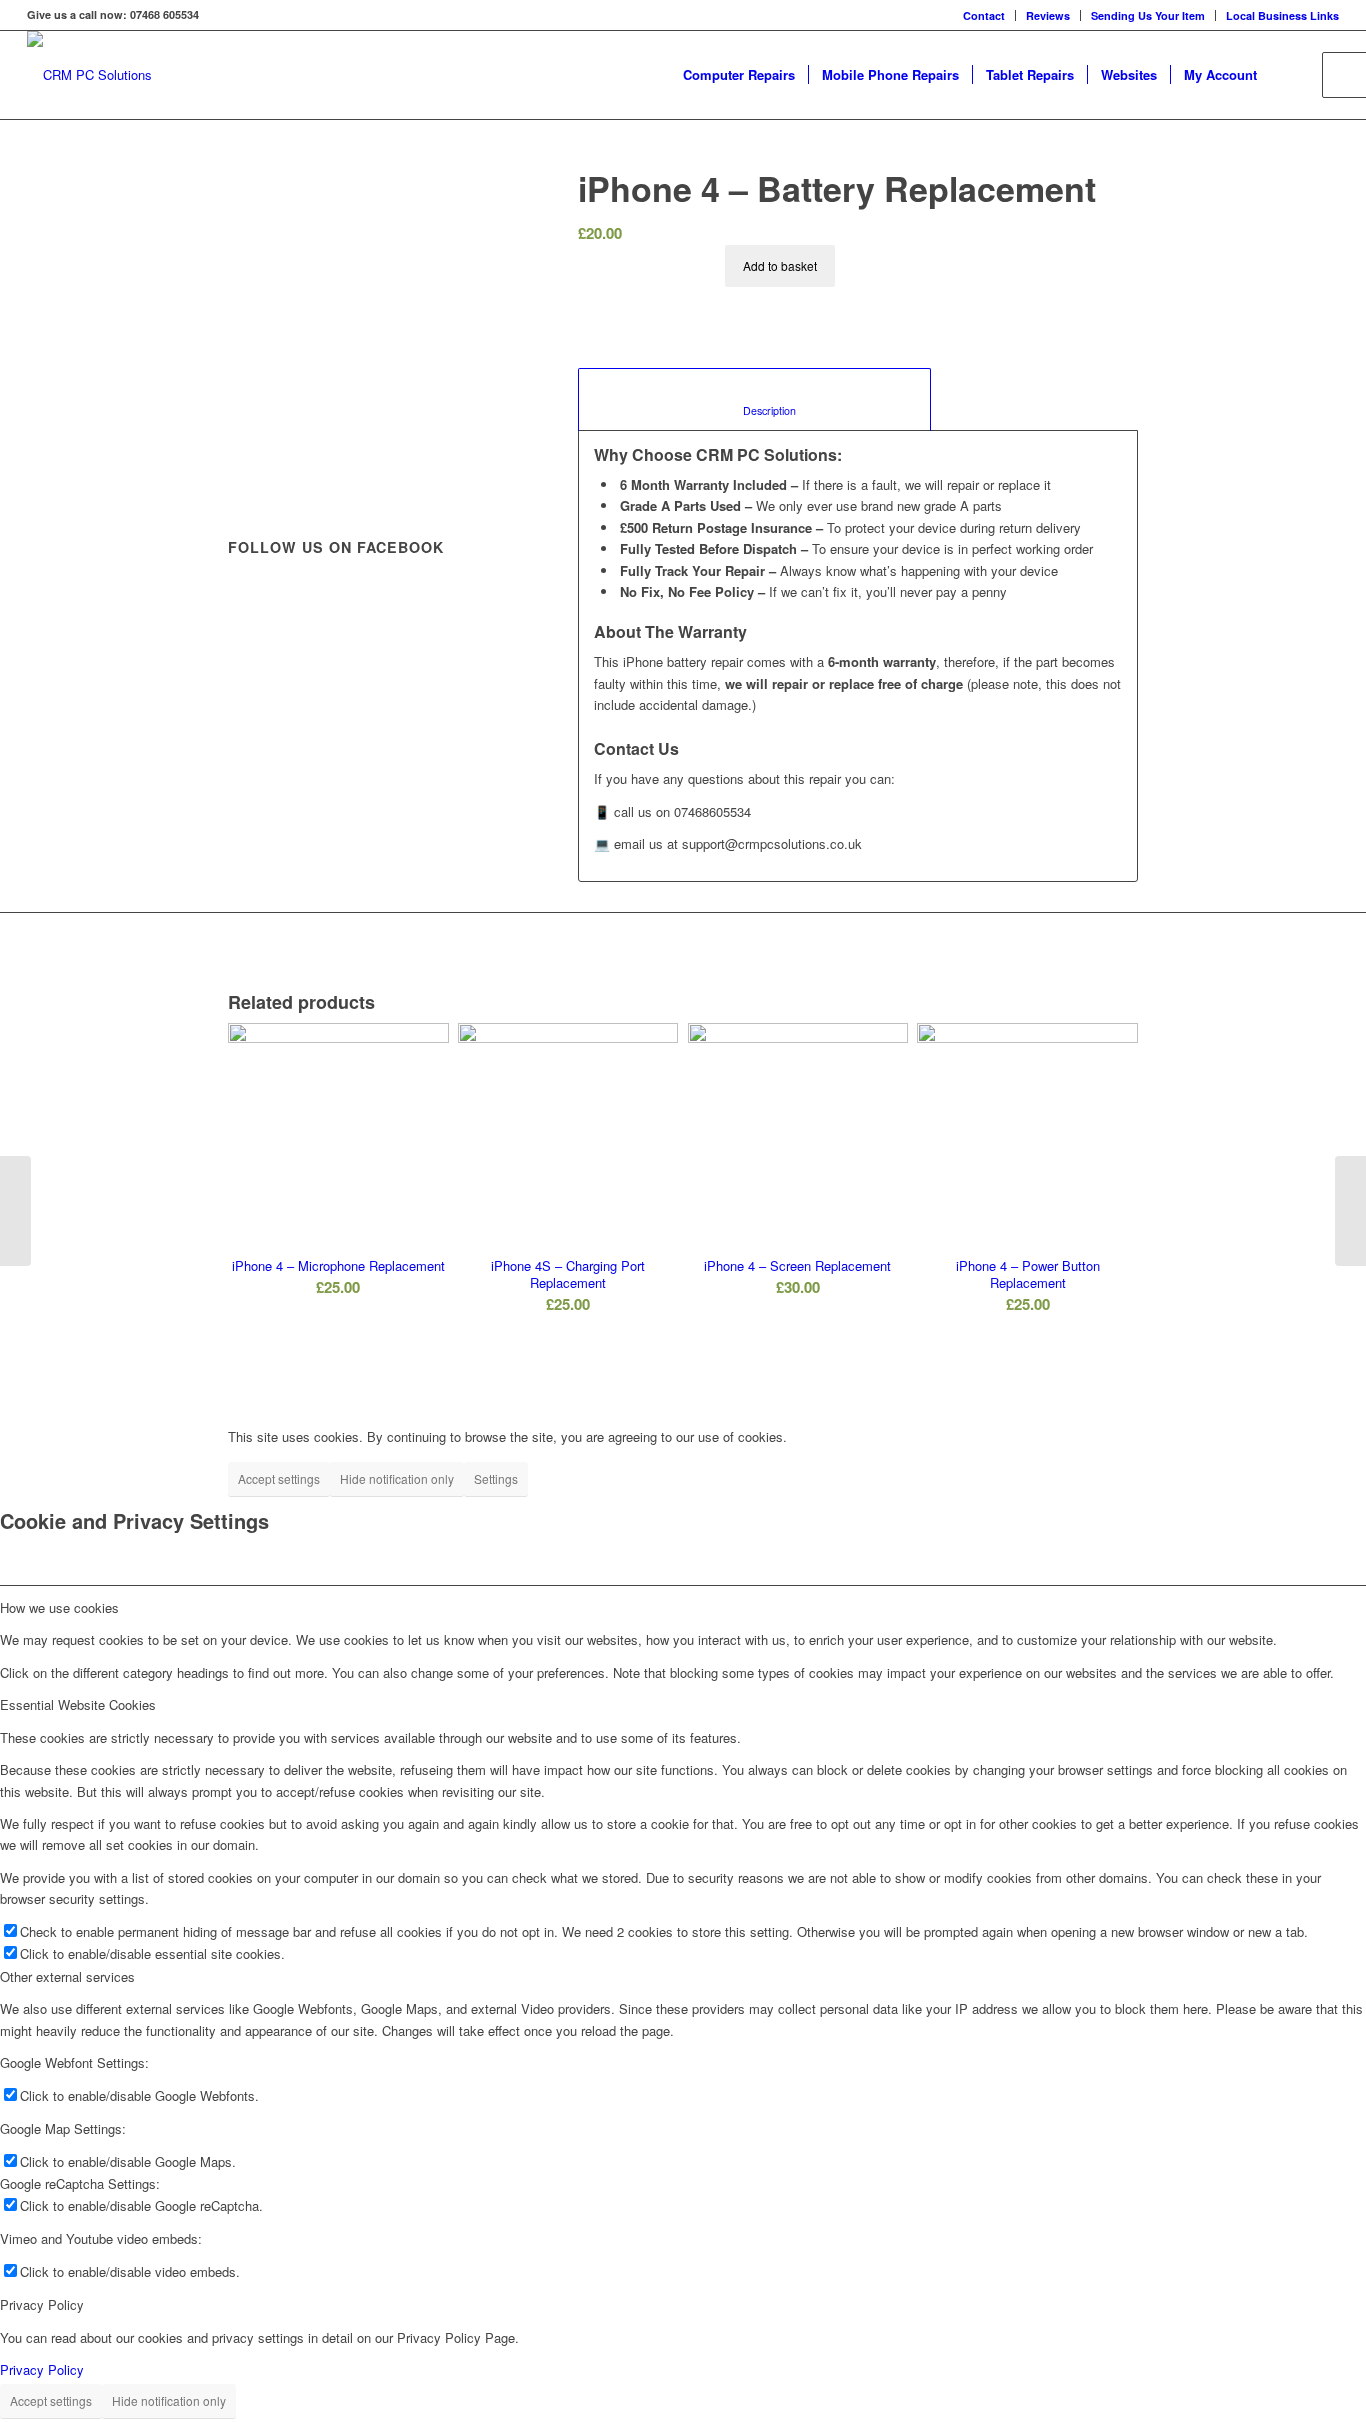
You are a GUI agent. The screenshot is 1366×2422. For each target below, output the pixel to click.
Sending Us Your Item (1148, 15)
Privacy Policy (42, 2369)
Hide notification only (397, 1478)
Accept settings (279, 1478)
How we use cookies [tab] (59, 1607)
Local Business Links (1282, 15)
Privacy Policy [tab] (42, 2304)
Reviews (1048, 15)
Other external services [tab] (67, 1976)
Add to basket (780, 265)
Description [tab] (755, 410)
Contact (984, 15)
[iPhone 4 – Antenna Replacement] (15, 1211)
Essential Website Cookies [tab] (78, 1704)
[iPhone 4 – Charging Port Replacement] (1350, 1211)
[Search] (1289, 75)
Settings (496, 1478)
